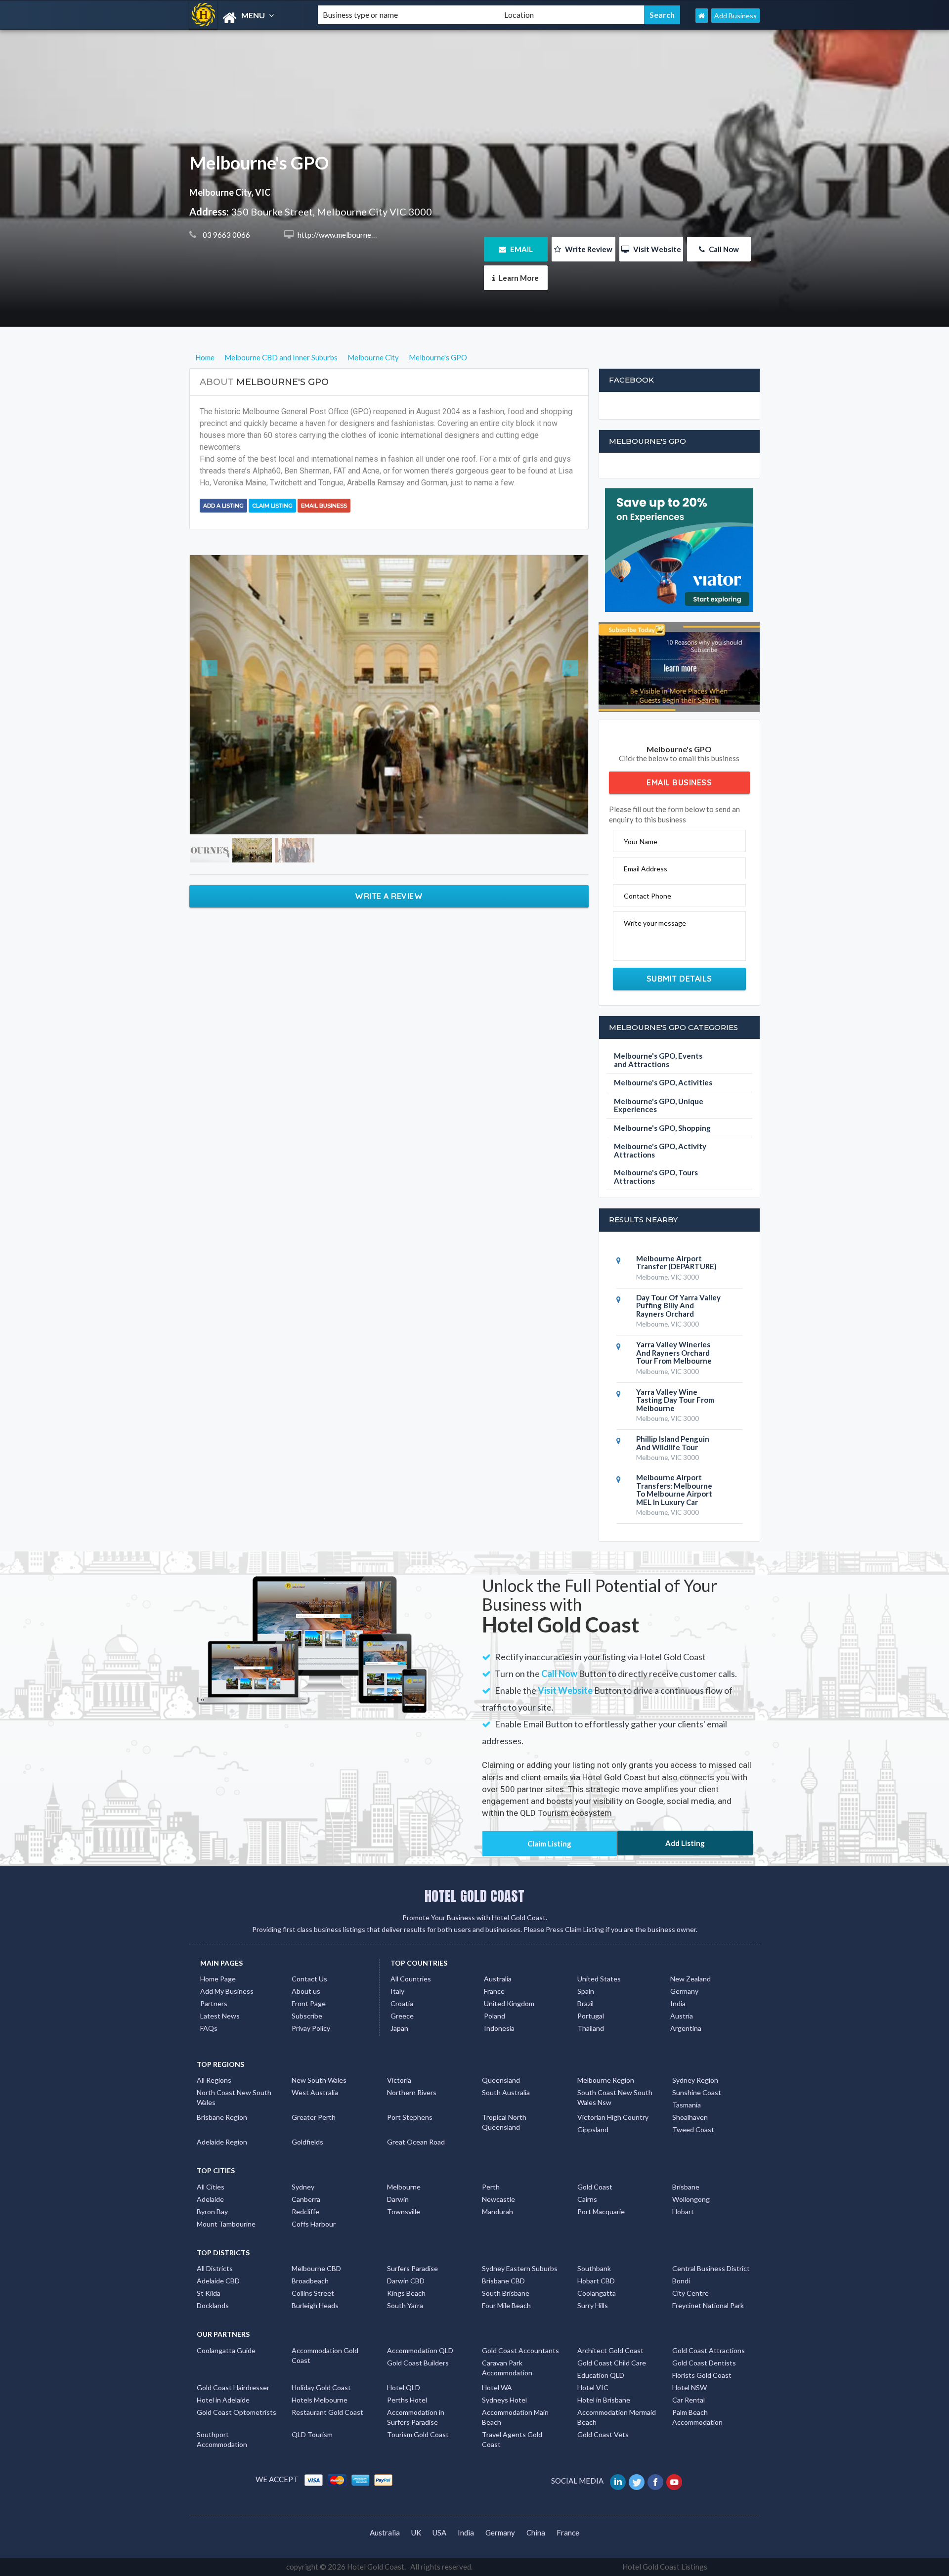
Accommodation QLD (420, 2350)
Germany (684, 1991)
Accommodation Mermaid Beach (617, 2417)
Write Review (588, 249)
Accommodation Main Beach (515, 2417)
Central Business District (711, 2268)
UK (416, 2533)
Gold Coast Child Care (612, 2363)
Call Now (723, 249)
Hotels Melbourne (320, 2400)
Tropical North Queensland (504, 2122)
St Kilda (209, 2293)
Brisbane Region (222, 2117)
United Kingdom (509, 2003)
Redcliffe (305, 2211)
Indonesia (499, 2028)
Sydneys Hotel (504, 2400)
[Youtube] (675, 2481)
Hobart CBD (596, 2281)
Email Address (646, 869)
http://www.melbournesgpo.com (349, 235)
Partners (214, 2003)
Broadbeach (310, 2281)
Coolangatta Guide (226, 2350)
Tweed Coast (693, 2129)
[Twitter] (637, 2481)
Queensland (501, 2080)
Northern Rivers (412, 2092)
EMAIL (521, 249)
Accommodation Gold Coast (325, 2355)
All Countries (411, 1979)
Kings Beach (406, 2293)
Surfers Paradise (412, 2268)
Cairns (587, 2199)
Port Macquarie (601, 2211)
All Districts (215, 2268)
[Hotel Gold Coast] (245, 18)
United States (599, 1979)
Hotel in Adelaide (223, 2400)
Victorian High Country (613, 2117)
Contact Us (309, 1979)
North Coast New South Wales (234, 2097)
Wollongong (691, 2199)
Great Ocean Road (416, 2142)
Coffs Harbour (314, 2224)
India (678, 2003)
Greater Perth (314, 2117)
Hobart (683, 2211)
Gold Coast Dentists (704, 2363)
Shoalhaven (690, 2117)
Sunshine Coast (697, 2092)
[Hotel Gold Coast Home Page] (702, 16)
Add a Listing (223, 506)
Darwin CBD (406, 2281)
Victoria (399, 2080)
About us (306, 1991)
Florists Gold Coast (702, 2375)
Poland (495, 2016)
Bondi (681, 2281)
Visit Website (656, 249)
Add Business (735, 16)
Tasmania (687, 2105)
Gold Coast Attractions (709, 2350)
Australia (498, 1979)
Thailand (591, 2028)
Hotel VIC (593, 2387)
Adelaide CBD (218, 2281)
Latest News (220, 2016)
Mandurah (497, 2211)
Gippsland (593, 2129)
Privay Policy (311, 2028)
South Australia (506, 2092)
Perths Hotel (407, 2400)
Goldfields (307, 2142)
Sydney (303, 2187)
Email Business (324, 506)
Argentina (686, 2028)
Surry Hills (593, 2305)
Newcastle (498, 2199)
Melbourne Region (606, 2080)
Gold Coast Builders (418, 2363)
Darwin (398, 2199)
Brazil (585, 2003)
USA (439, 2533)
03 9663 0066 (226, 235)
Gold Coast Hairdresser (233, 2387)
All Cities (211, 2187)
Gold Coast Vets (603, 2434)
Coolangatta (597, 2293)
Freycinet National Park (708, 2305)
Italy (397, 1991)
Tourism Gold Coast (418, 2434)
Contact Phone (647, 896)
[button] (220, 624)
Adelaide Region (222, 2142)
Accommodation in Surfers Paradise (416, 2417)
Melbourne (404, 2187)
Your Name (641, 841)
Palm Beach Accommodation (697, 2417)
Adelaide (210, 2199)
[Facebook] (656, 2481)
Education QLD (601, 2375)
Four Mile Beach (506, 2305)
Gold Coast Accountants (520, 2350)
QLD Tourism (312, 2434)
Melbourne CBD (316, 2268)
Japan (399, 2028)
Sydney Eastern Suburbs (520, 2268)
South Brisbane (506, 2293)
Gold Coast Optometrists (237, 2412)
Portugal (591, 2016)
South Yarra (405, 2305)
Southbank (594, 2268)
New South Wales (319, 2080)
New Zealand (690, 1979)
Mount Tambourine (226, 2224)
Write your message (655, 923)
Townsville (404, 2211)
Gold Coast (595, 2187)
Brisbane (686, 2187)
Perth (491, 2187)
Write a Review (389, 755)
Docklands (213, 2305)
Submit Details (679, 979)
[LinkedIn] (619, 2481)
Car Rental (689, 2400)
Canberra (306, 2199)
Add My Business (227, 1991)
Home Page (218, 1979)
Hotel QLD (404, 2387)
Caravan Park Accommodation (507, 2368)
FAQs (209, 2028)
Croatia (402, 2003)
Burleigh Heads (315, 2305)
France (494, 1991)
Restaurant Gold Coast (327, 2412)
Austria (682, 2016)
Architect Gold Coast (610, 2350)
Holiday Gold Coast (321, 2387)
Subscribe (307, 2016)
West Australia (315, 2092)
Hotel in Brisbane (604, 2400)
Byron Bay (212, 2211)
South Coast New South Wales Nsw (615, 2097)
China (536, 2533)
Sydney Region (695, 2080)
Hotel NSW (690, 2387)
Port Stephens (410, 2117)
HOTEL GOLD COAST (474, 1896)
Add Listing (685, 1843)
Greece (402, 2016)
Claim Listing (272, 506)
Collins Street (313, 2293)
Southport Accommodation (222, 2439)
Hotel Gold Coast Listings (665, 2567)
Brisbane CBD (503, 2281)
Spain (586, 1991)
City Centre (690, 2293)
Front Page (309, 2003)
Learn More (518, 278)
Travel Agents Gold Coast (512, 2439)
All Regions (214, 2080)
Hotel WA (497, 2387)
